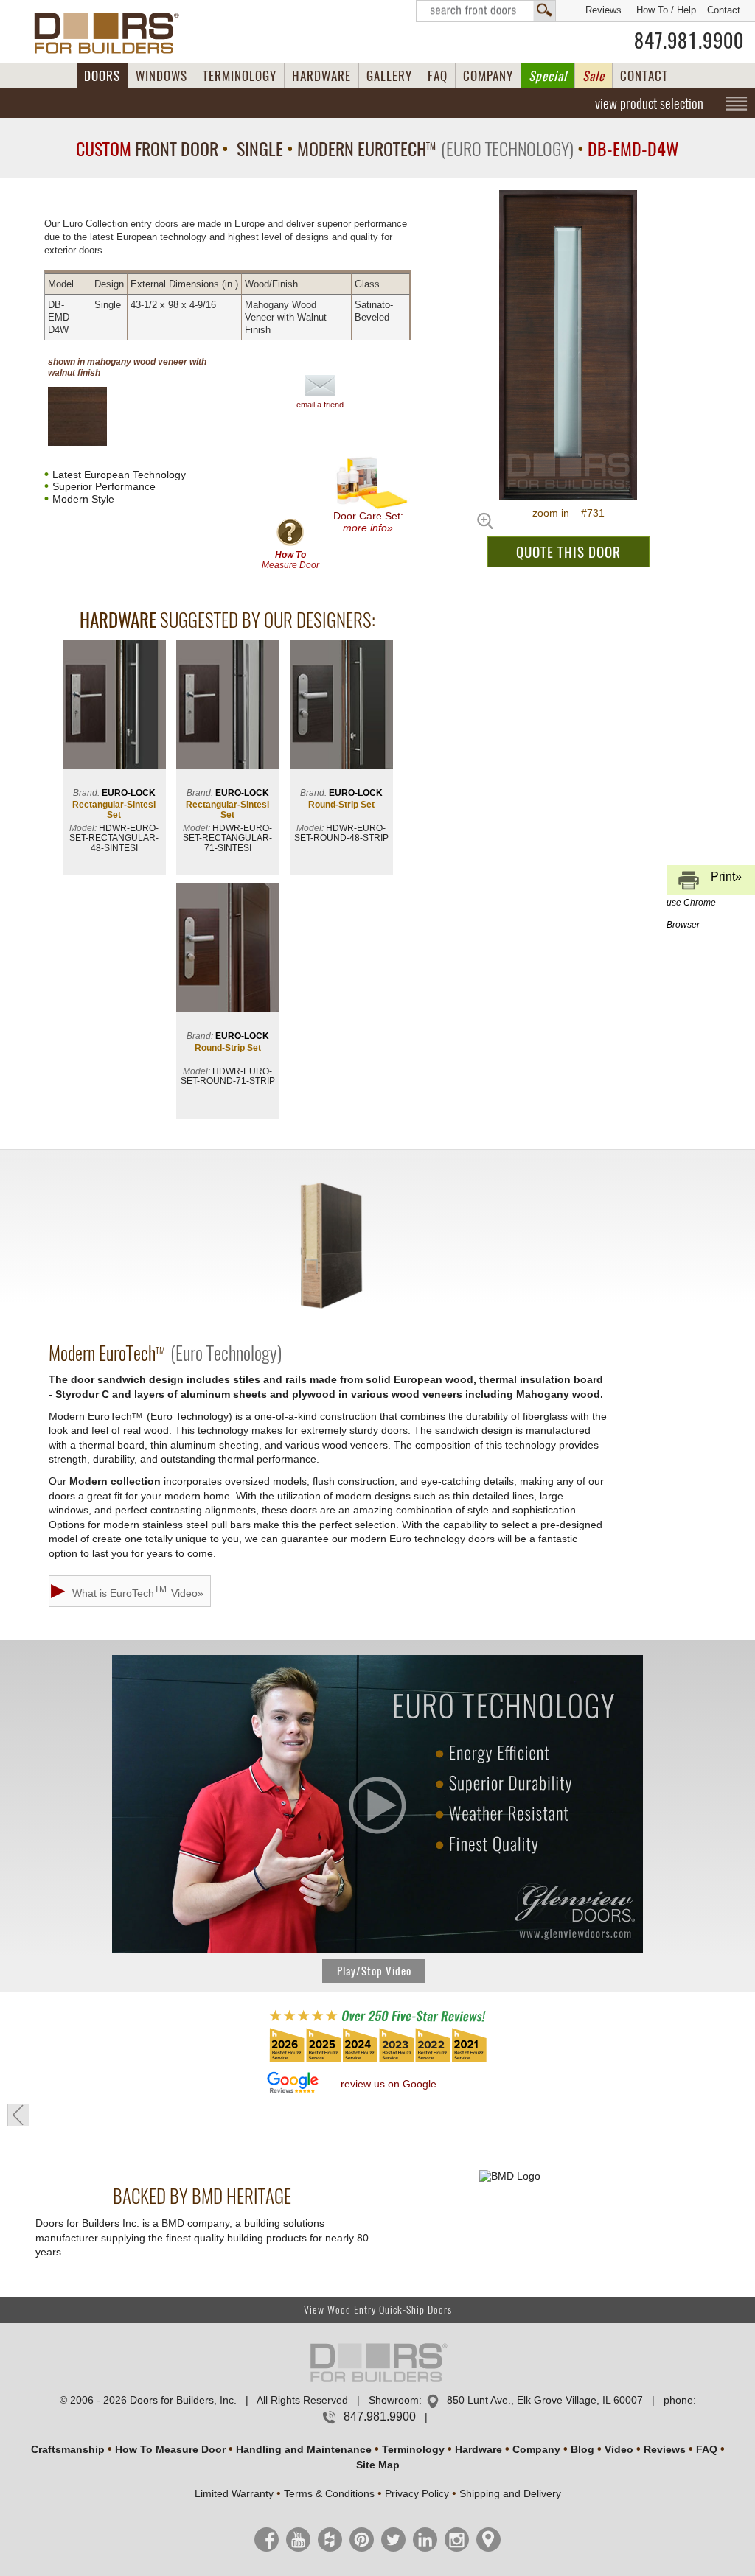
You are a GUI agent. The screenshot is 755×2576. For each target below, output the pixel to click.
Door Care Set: (368, 522)
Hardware (479, 2449)
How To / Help (666, 10)
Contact (724, 10)
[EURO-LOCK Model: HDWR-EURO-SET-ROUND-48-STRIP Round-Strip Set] (341, 706)
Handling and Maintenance (304, 2449)
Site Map (378, 2465)
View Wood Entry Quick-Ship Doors (378, 2310)
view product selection (649, 103)
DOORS (102, 76)
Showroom (394, 2400)
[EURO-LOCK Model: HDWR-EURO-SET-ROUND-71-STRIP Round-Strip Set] (228, 949)
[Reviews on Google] (293, 2083)
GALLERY (389, 76)
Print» (704, 882)
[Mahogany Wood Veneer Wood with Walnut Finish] (90, 416)
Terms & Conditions (329, 2493)
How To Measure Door (170, 2449)
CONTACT (644, 76)
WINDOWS (161, 76)
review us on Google (389, 2084)
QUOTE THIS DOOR (568, 552)
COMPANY (488, 76)
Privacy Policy (417, 2493)
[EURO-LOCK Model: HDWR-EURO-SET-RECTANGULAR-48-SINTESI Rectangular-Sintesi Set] (114, 706)
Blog (582, 2449)
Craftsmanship (68, 2449)
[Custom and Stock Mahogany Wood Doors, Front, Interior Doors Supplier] (112, 33)
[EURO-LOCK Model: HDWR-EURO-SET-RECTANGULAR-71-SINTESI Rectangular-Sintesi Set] (228, 706)
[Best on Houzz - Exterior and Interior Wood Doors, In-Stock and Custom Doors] (377, 2061)
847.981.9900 (689, 41)
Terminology (413, 2449)
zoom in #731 (568, 513)
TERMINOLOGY (240, 76)
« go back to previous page (18, 2115)
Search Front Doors (486, 11)
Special (548, 76)
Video (619, 2449)
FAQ (438, 76)
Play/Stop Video (374, 1971)
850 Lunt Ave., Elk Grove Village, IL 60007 (545, 2400)
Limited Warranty (234, 2493)
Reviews (603, 10)
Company (536, 2449)
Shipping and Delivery (510, 2493)
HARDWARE (321, 76)
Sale (594, 76)
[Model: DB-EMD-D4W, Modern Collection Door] (568, 345)
